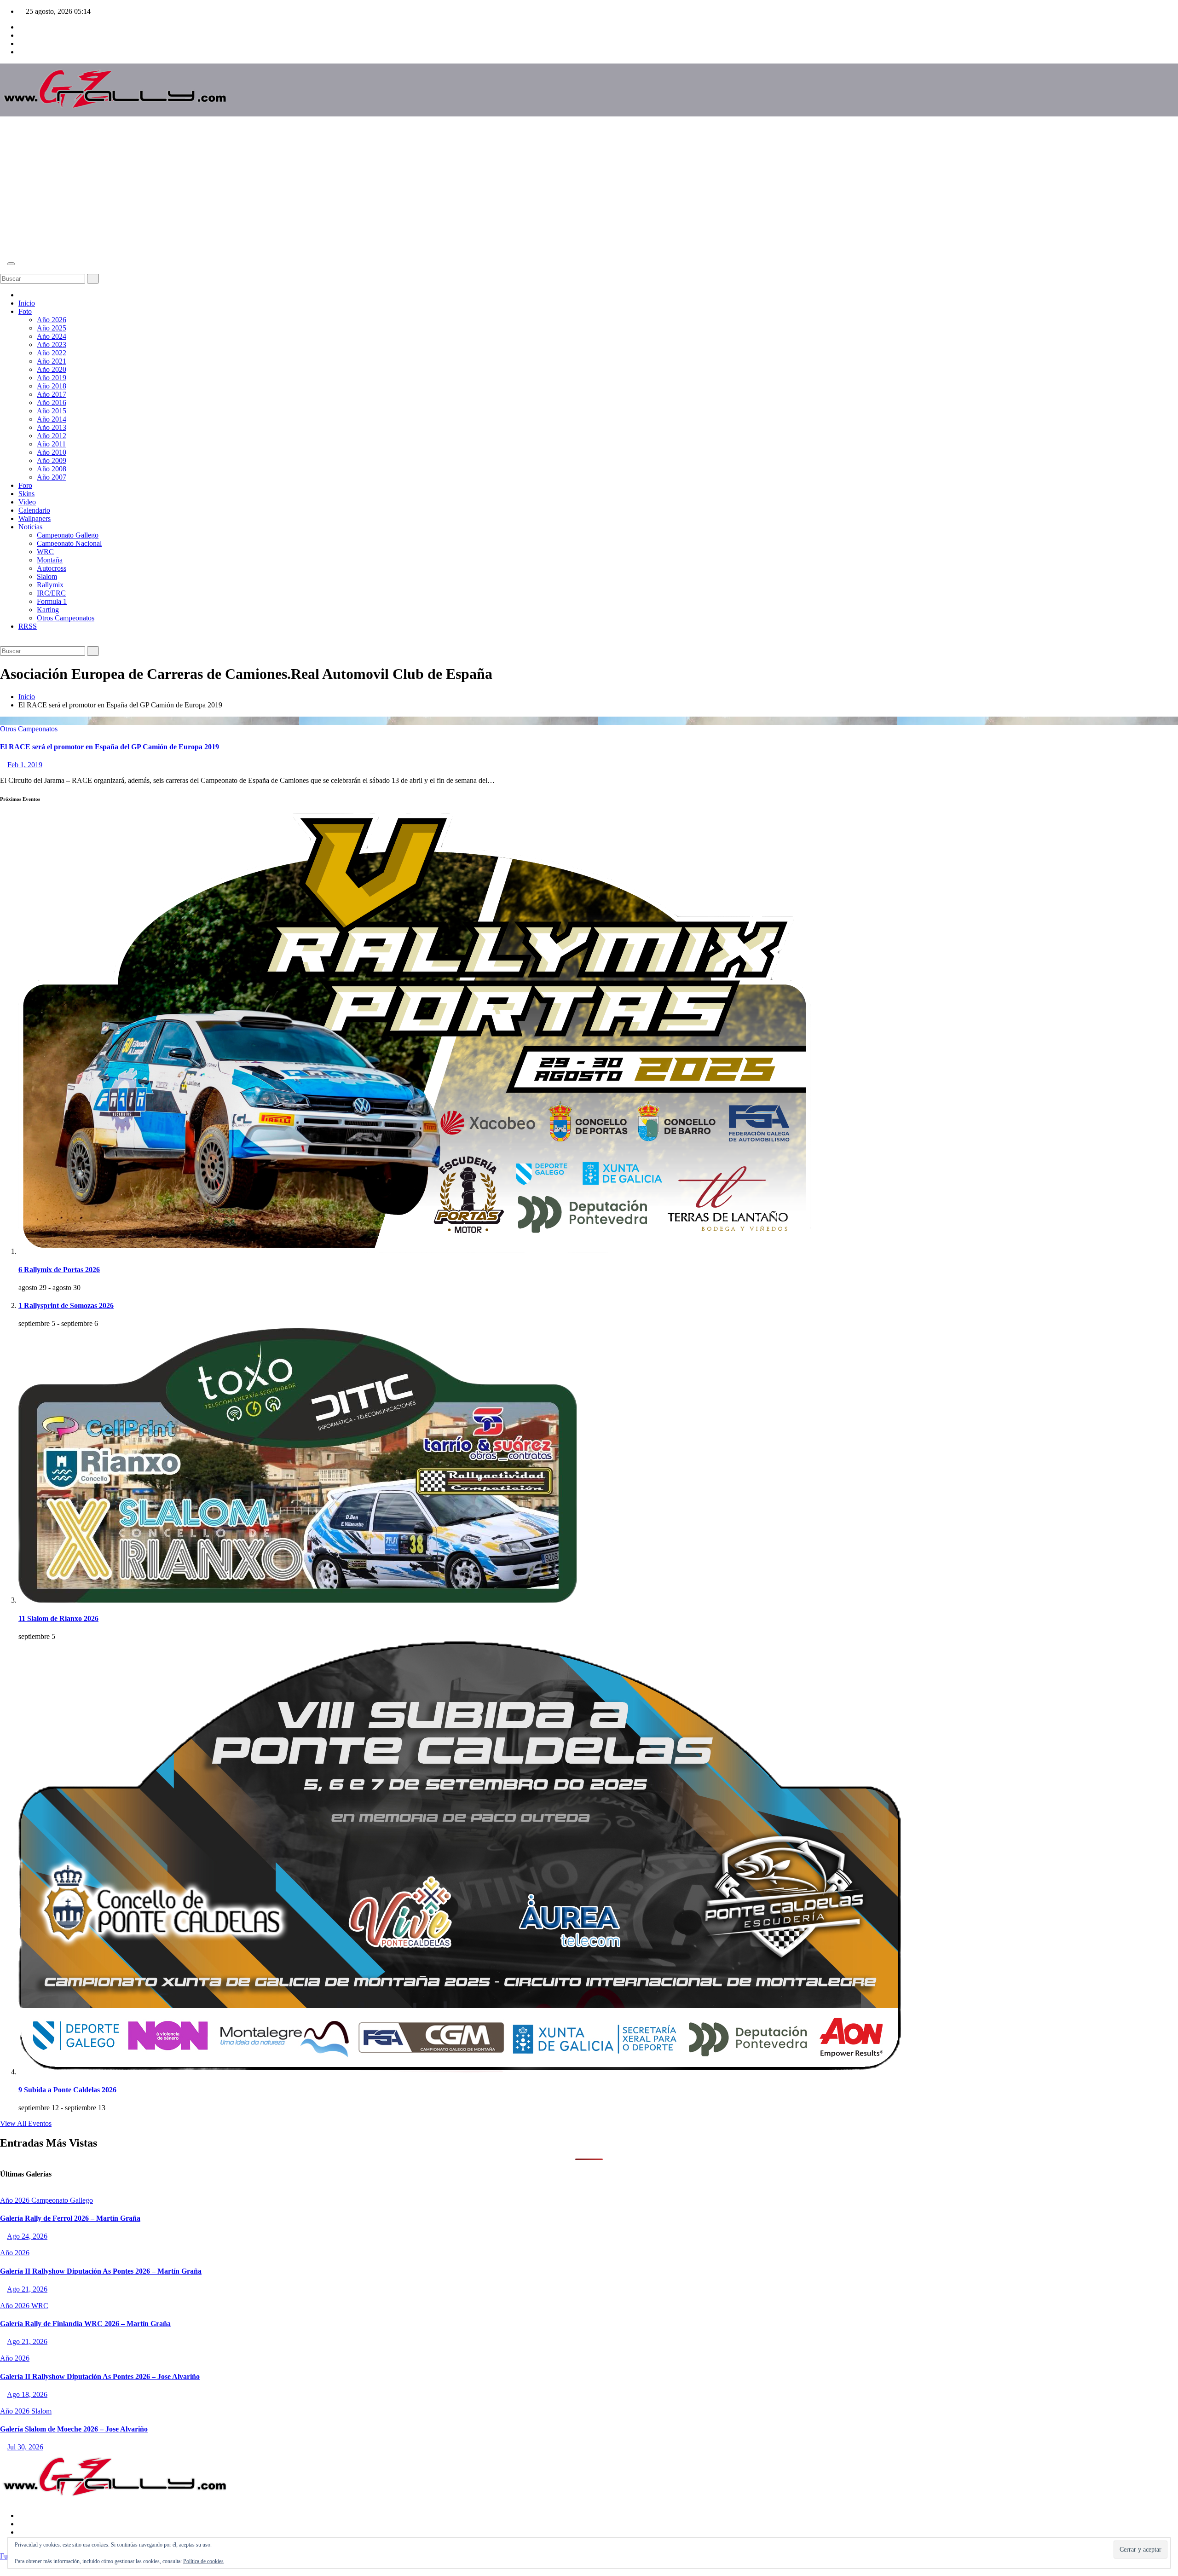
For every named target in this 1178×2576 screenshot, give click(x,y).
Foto (25, 311)
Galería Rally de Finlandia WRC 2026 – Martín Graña (85, 2324)
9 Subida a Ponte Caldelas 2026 (67, 2090)
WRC (45, 552)
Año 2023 (52, 344)
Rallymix (50, 585)
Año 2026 (52, 320)
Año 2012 (52, 436)
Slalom (47, 576)
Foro (25, 485)
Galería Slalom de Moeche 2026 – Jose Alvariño (74, 2429)
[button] (3, 269)
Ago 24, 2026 (27, 2236)
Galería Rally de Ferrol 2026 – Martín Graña (70, 2218)
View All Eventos (26, 2123)
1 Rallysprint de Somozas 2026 (66, 1305)
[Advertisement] (589, 188)
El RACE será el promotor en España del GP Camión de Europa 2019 (110, 747)
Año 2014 (52, 419)
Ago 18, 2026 (27, 2394)
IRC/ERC (51, 593)
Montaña (50, 560)
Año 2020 (52, 369)
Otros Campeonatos (66, 618)
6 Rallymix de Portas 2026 (59, 1270)
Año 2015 (52, 411)
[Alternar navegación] (11, 264)
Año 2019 (52, 378)
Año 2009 (52, 460)
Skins (26, 494)
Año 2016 (52, 402)
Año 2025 (52, 328)
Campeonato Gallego (68, 535)
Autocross (52, 568)
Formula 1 (52, 601)
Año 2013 (52, 427)
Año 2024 (52, 336)
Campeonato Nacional (69, 543)
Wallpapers (35, 518)
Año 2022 (52, 353)
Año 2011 (51, 444)
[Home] (21, 295)
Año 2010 (52, 452)
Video (27, 502)
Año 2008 (52, 469)
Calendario (34, 510)
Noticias (30, 527)
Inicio (27, 303)
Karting (48, 610)
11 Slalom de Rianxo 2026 (58, 1618)
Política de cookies (203, 2561)
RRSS (28, 626)
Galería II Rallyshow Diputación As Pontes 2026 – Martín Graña (101, 2271)
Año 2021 (52, 361)
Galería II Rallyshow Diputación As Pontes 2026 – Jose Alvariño (100, 2376)
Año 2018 (52, 386)
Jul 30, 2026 (25, 2447)
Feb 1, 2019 (25, 765)
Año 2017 (52, 394)
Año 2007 (52, 477)
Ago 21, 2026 (27, 2289)
